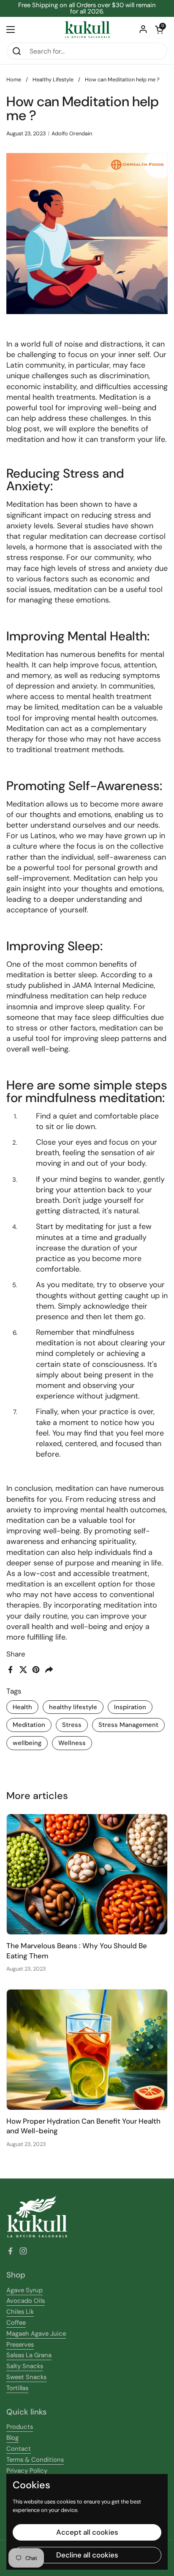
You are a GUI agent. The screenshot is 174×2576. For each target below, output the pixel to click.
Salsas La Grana (29, 2355)
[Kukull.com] (87, 30)
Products (20, 2427)
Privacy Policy (27, 2471)
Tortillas (17, 2388)
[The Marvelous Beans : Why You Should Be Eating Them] (87, 1874)
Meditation (29, 1725)
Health (22, 1707)
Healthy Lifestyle (53, 79)
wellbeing (27, 1743)
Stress (72, 1725)
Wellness (72, 1743)
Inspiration (130, 1707)
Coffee (16, 2323)
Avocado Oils (26, 2301)
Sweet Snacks (26, 2377)
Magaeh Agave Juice (36, 2334)
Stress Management (128, 1725)
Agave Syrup (24, 2290)
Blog (12, 2438)
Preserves (20, 2345)
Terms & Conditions (35, 2460)
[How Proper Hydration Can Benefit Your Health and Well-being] (87, 2050)
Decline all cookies (87, 2555)
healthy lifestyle (73, 1707)
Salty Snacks (25, 2366)
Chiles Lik (20, 2312)
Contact (19, 2449)
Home (14, 79)
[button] (159, 30)
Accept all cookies (87, 2532)
